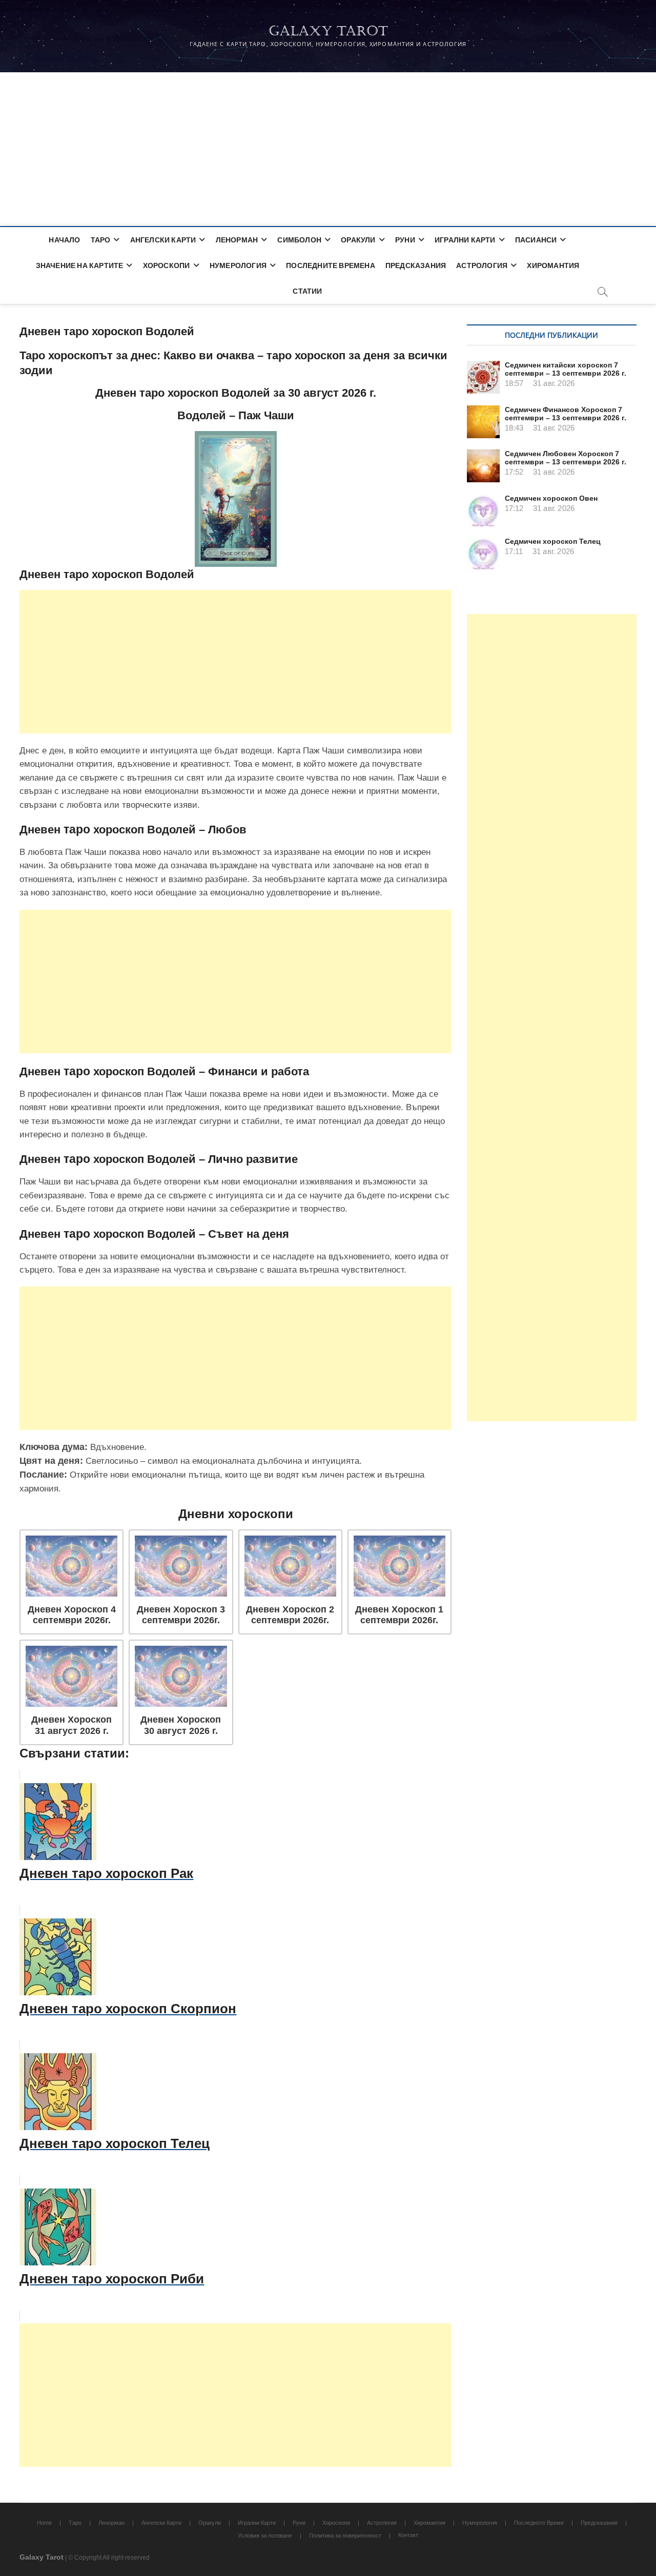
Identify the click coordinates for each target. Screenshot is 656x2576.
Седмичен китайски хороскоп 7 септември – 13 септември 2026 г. (566, 369)
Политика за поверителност (345, 2536)
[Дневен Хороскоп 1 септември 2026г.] (399, 1566)
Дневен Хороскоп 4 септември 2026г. (72, 1615)
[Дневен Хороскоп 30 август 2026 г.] (181, 1676)
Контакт (408, 2535)
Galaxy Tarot (328, 31)
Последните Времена (331, 265)
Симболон (299, 240)
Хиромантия (553, 265)
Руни (405, 240)
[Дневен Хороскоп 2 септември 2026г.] (290, 1566)
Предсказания (416, 265)
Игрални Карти (465, 240)
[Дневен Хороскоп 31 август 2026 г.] (71, 1676)
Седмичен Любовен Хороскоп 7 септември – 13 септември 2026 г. (566, 458)
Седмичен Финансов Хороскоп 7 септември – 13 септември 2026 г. (566, 414)
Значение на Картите (80, 265)
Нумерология (238, 265)
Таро (101, 240)
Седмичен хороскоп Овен (551, 498)
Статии (307, 291)
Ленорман (237, 240)
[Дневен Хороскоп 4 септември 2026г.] (71, 1566)
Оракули (358, 240)
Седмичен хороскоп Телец (553, 541)
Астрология (482, 265)
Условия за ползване (265, 2536)
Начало (64, 240)
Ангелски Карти (163, 240)
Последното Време (539, 2523)
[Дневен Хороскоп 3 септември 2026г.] (181, 1566)
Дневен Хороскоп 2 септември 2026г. (290, 1615)
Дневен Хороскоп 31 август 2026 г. (71, 1725)
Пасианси (536, 240)
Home (44, 2523)
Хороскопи (167, 265)
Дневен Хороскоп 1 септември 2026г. (399, 1615)
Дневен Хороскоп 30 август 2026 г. (181, 1725)
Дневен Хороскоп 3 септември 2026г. (181, 1615)
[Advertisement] (328, 149)
